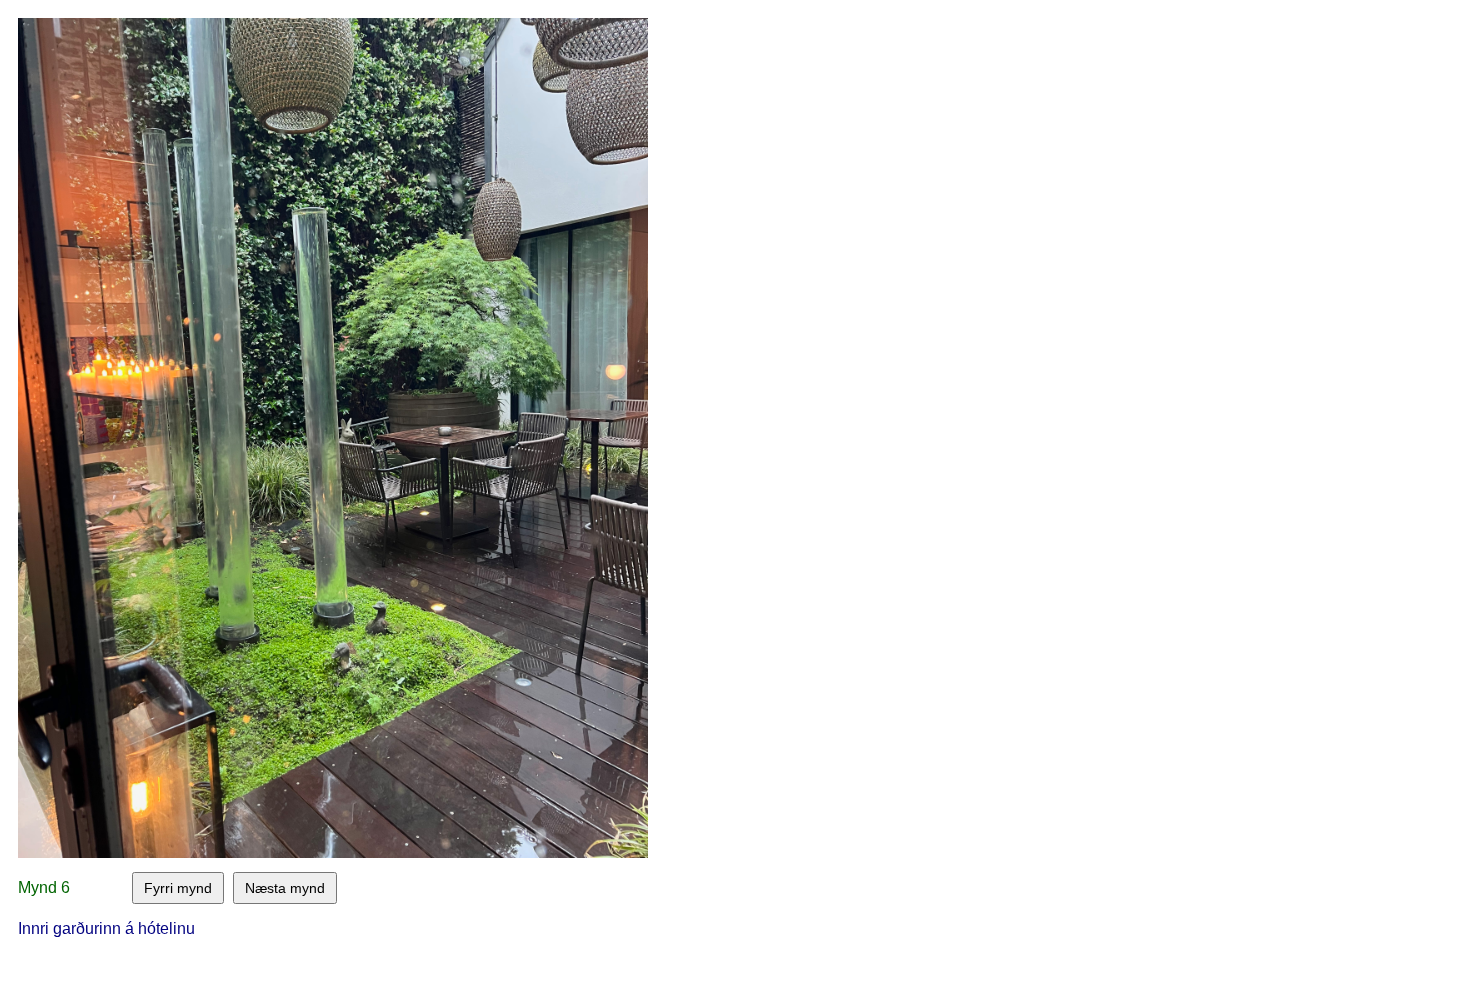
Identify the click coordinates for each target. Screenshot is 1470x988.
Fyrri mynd (178, 888)
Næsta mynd (285, 888)
